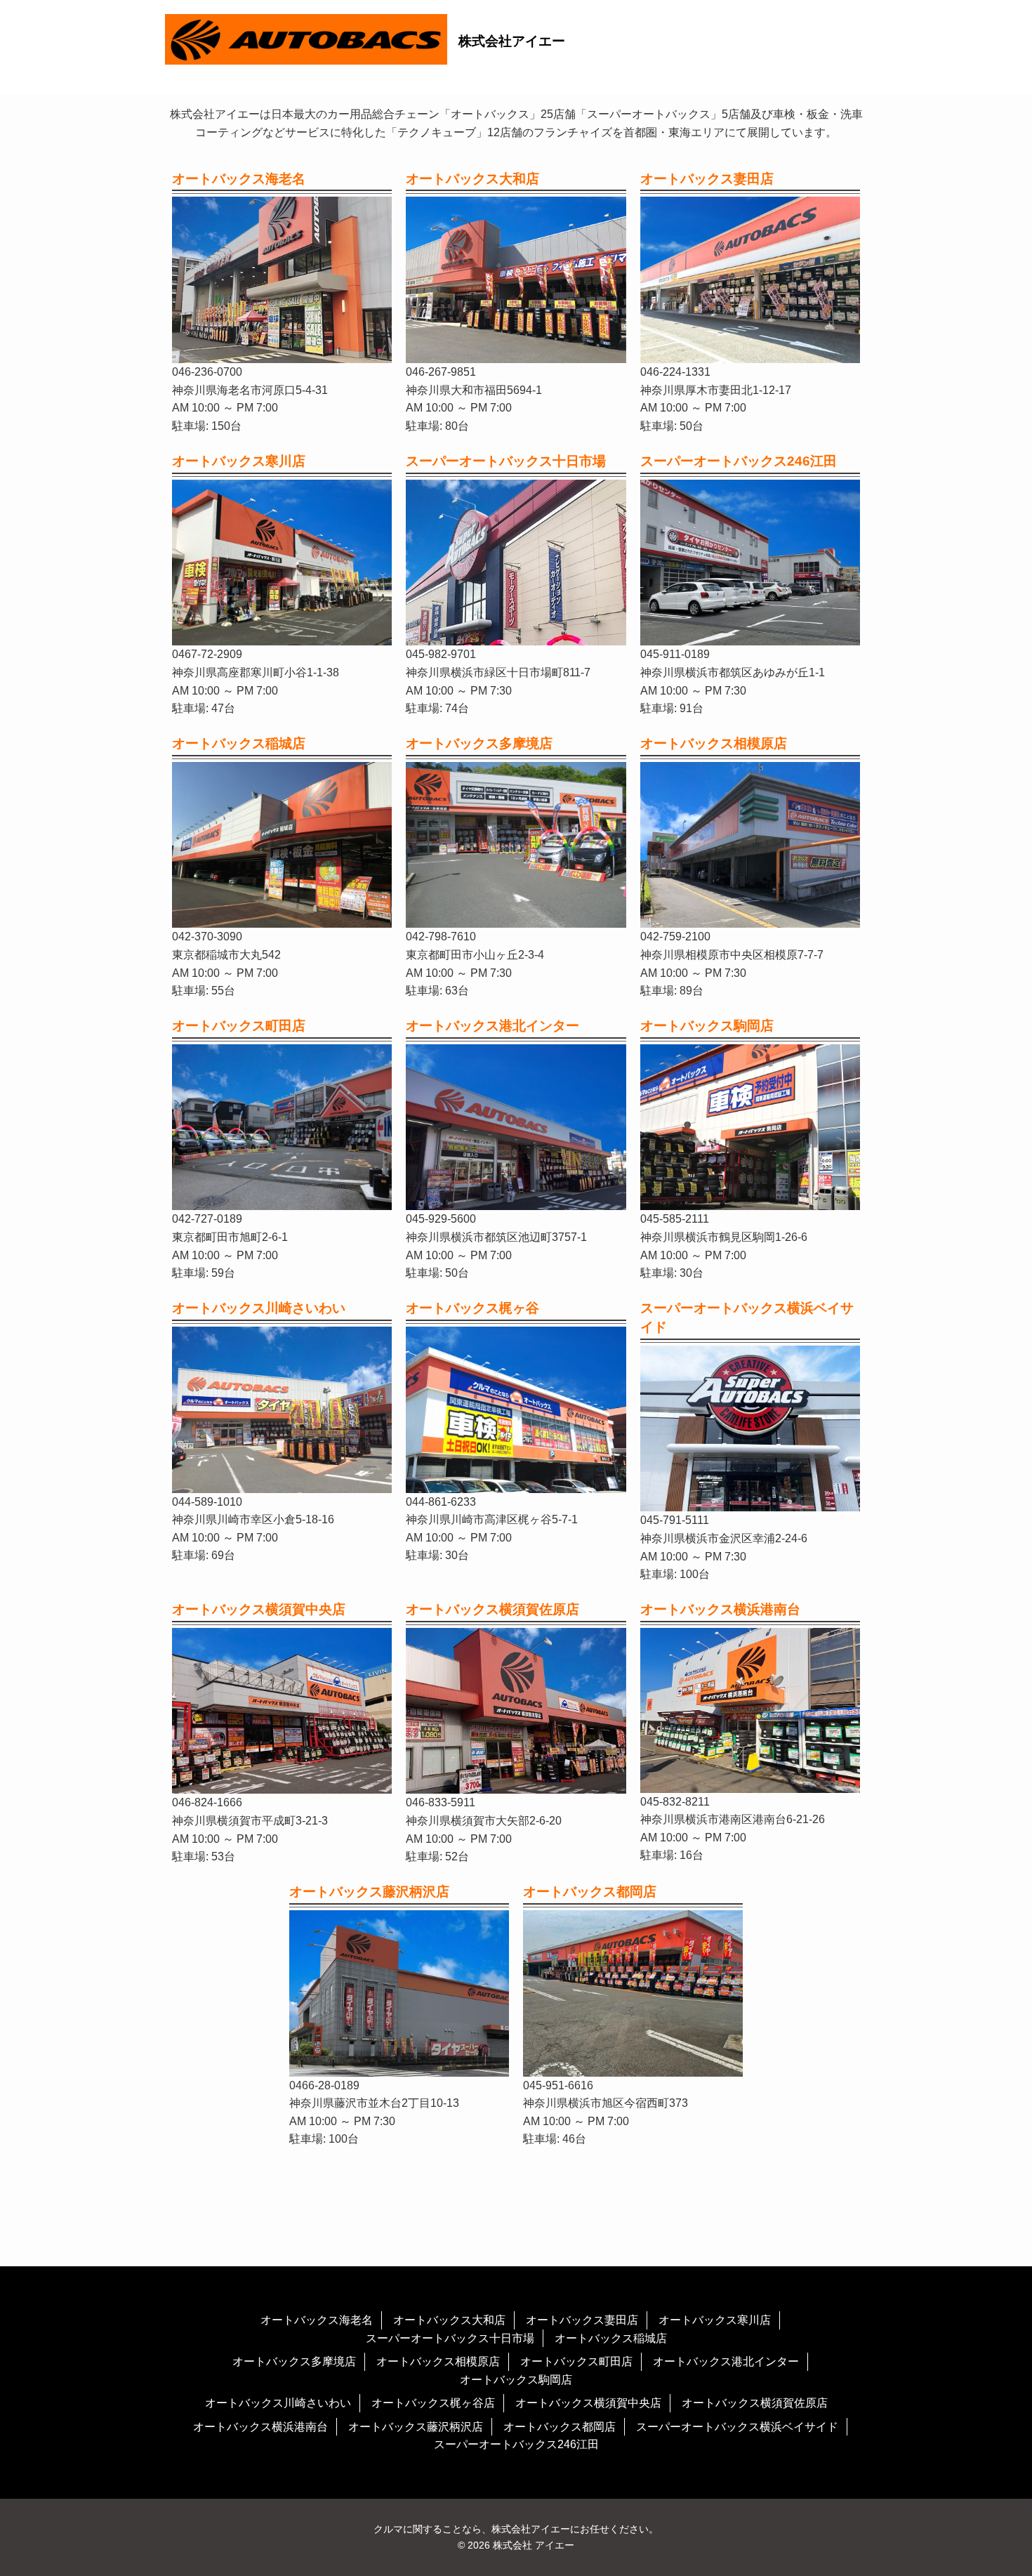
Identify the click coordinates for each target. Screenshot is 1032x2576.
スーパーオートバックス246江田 (516, 2444)
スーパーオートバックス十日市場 (450, 2338)
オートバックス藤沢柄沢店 (416, 2427)
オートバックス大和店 (449, 2320)
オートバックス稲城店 (611, 2338)
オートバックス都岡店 (560, 2427)
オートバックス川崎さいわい (278, 2403)
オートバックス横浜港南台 (260, 2427)
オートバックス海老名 (317, 2320)
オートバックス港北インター (726, 2361)
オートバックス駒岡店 (516, 2380)
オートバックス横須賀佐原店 (755, 2403)
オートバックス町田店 (576, 2361)
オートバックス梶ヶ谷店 (433, 2403)
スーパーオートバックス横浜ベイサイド (737, 2427)
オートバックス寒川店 (715, 2320)
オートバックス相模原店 (438, 2361)
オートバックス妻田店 (582, 2320)
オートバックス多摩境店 (294, 2361)
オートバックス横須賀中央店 (588, 2403)
